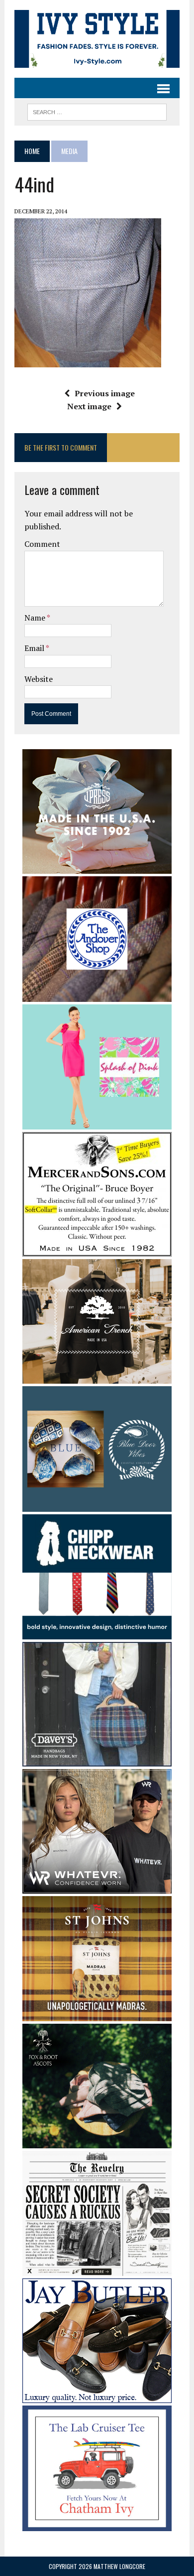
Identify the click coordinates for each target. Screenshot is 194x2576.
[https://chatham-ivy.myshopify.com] (97, 2524)
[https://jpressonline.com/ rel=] (97, 867)
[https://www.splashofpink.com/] (97, 1123)
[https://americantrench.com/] (97, 1377)
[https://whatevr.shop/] (97, 1887)
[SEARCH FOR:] (97, 111)
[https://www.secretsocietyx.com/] (97, 2269)
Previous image (105, 393)
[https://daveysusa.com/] (97, 1760)
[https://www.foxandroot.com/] (97, 2141)
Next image (89, 406)
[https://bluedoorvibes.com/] (97, 1505)
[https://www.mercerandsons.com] (97, 1250)
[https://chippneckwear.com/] (97, 1633)
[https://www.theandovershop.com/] (97, 995)
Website (39, 679)
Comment (42, 544)
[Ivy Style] (97, 39)
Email (35, 648)
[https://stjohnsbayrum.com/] (97, 2015)
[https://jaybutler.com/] (97, 2397)
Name (36, 618)
